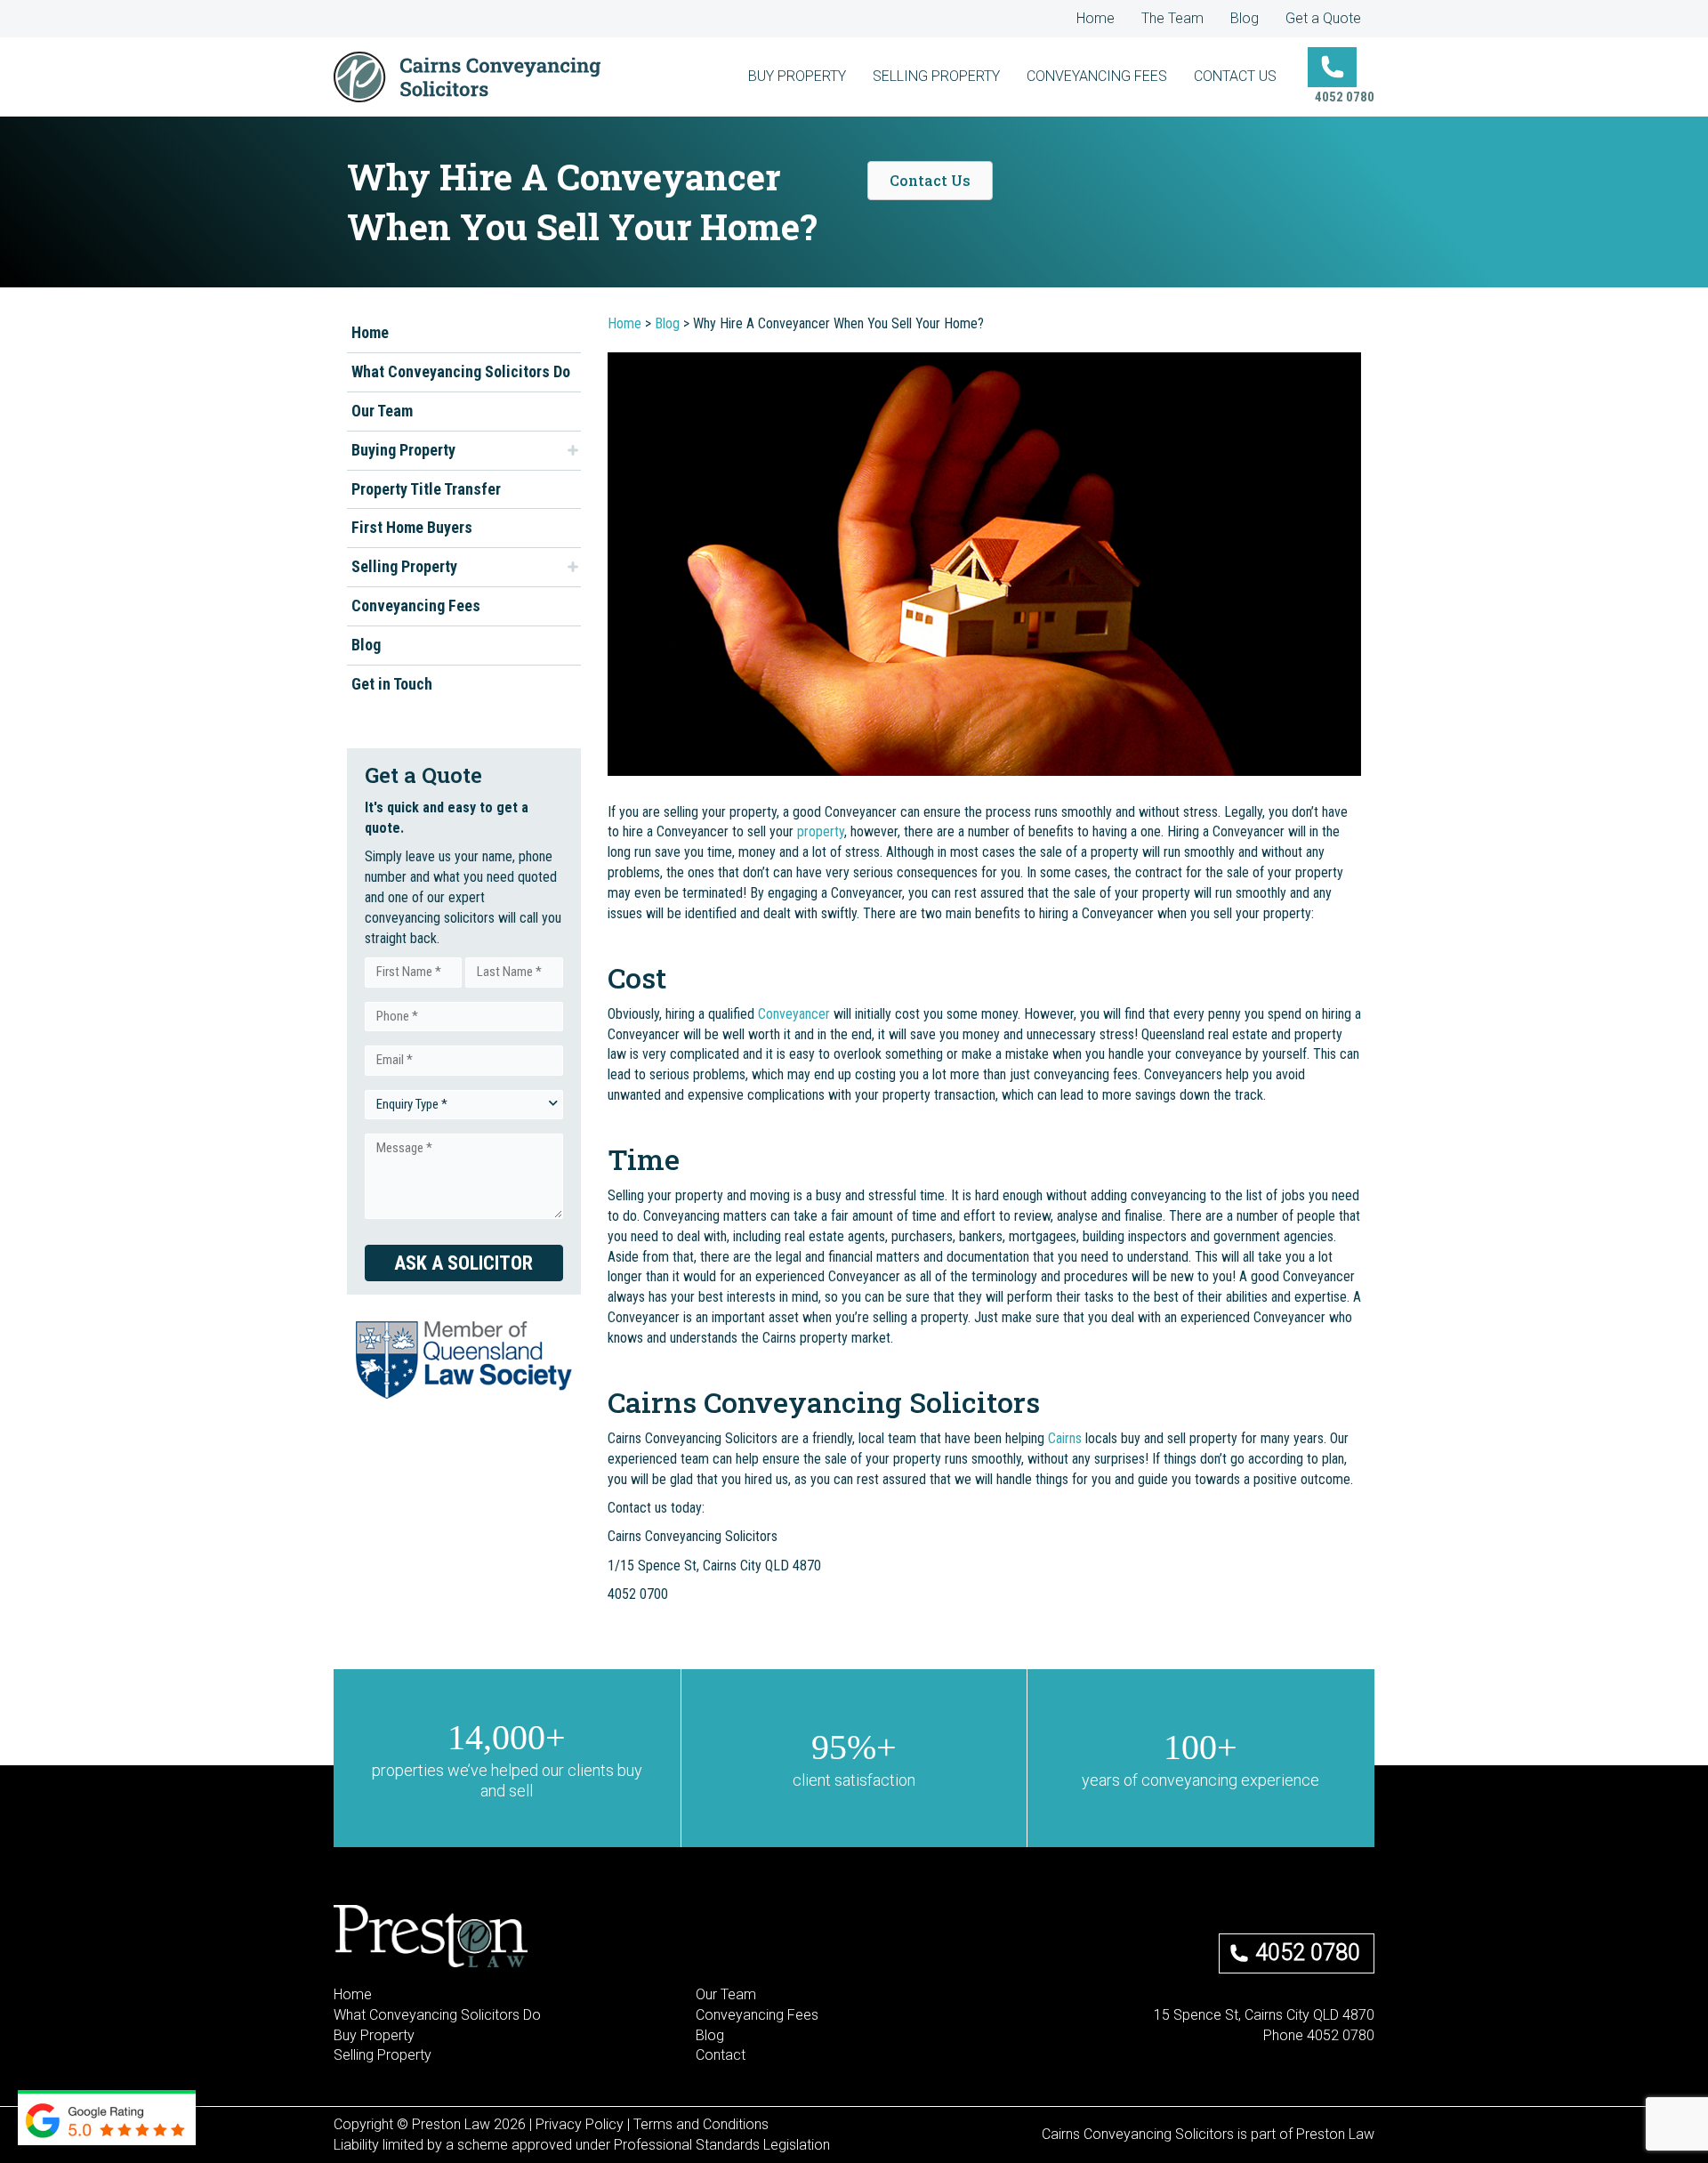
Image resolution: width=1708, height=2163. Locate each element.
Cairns (1065, 1438)
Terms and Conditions (701, 2124)
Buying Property (403, 449)
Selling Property (404, 566)
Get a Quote (1323, 18)
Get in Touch (392, 684)
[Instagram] (1369, 2056)
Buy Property (374, 2035)
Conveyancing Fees (416, 605)
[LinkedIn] (1341, 2056)
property (821, 831)
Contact (721, 2055)
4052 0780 (1308, 1953)
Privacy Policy (580, 2124)
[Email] (1284, 2056)
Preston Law (1335, 2134)
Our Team (382, 411)
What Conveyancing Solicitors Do (461, 371)
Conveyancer (794, 1014)
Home (1096, 18)
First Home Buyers (412, 527)
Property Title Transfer (426, 488)
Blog (1245, 18)
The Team (1172, 18)
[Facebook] (1312, 2056)
